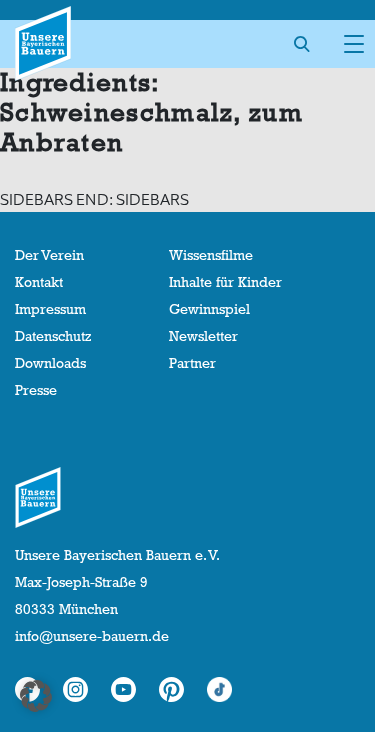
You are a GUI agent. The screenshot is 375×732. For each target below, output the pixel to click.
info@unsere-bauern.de (92, 636)
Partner (192, 363)
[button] (36, 696)
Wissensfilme (211, 255)
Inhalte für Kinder (225, 282)
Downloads (50, 363)
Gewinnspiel (209, 309)
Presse (36, 390)
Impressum (50, 309)
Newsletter (203, 336)
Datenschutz (53, 336)
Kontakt (39, 282)
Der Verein (49, 255)
